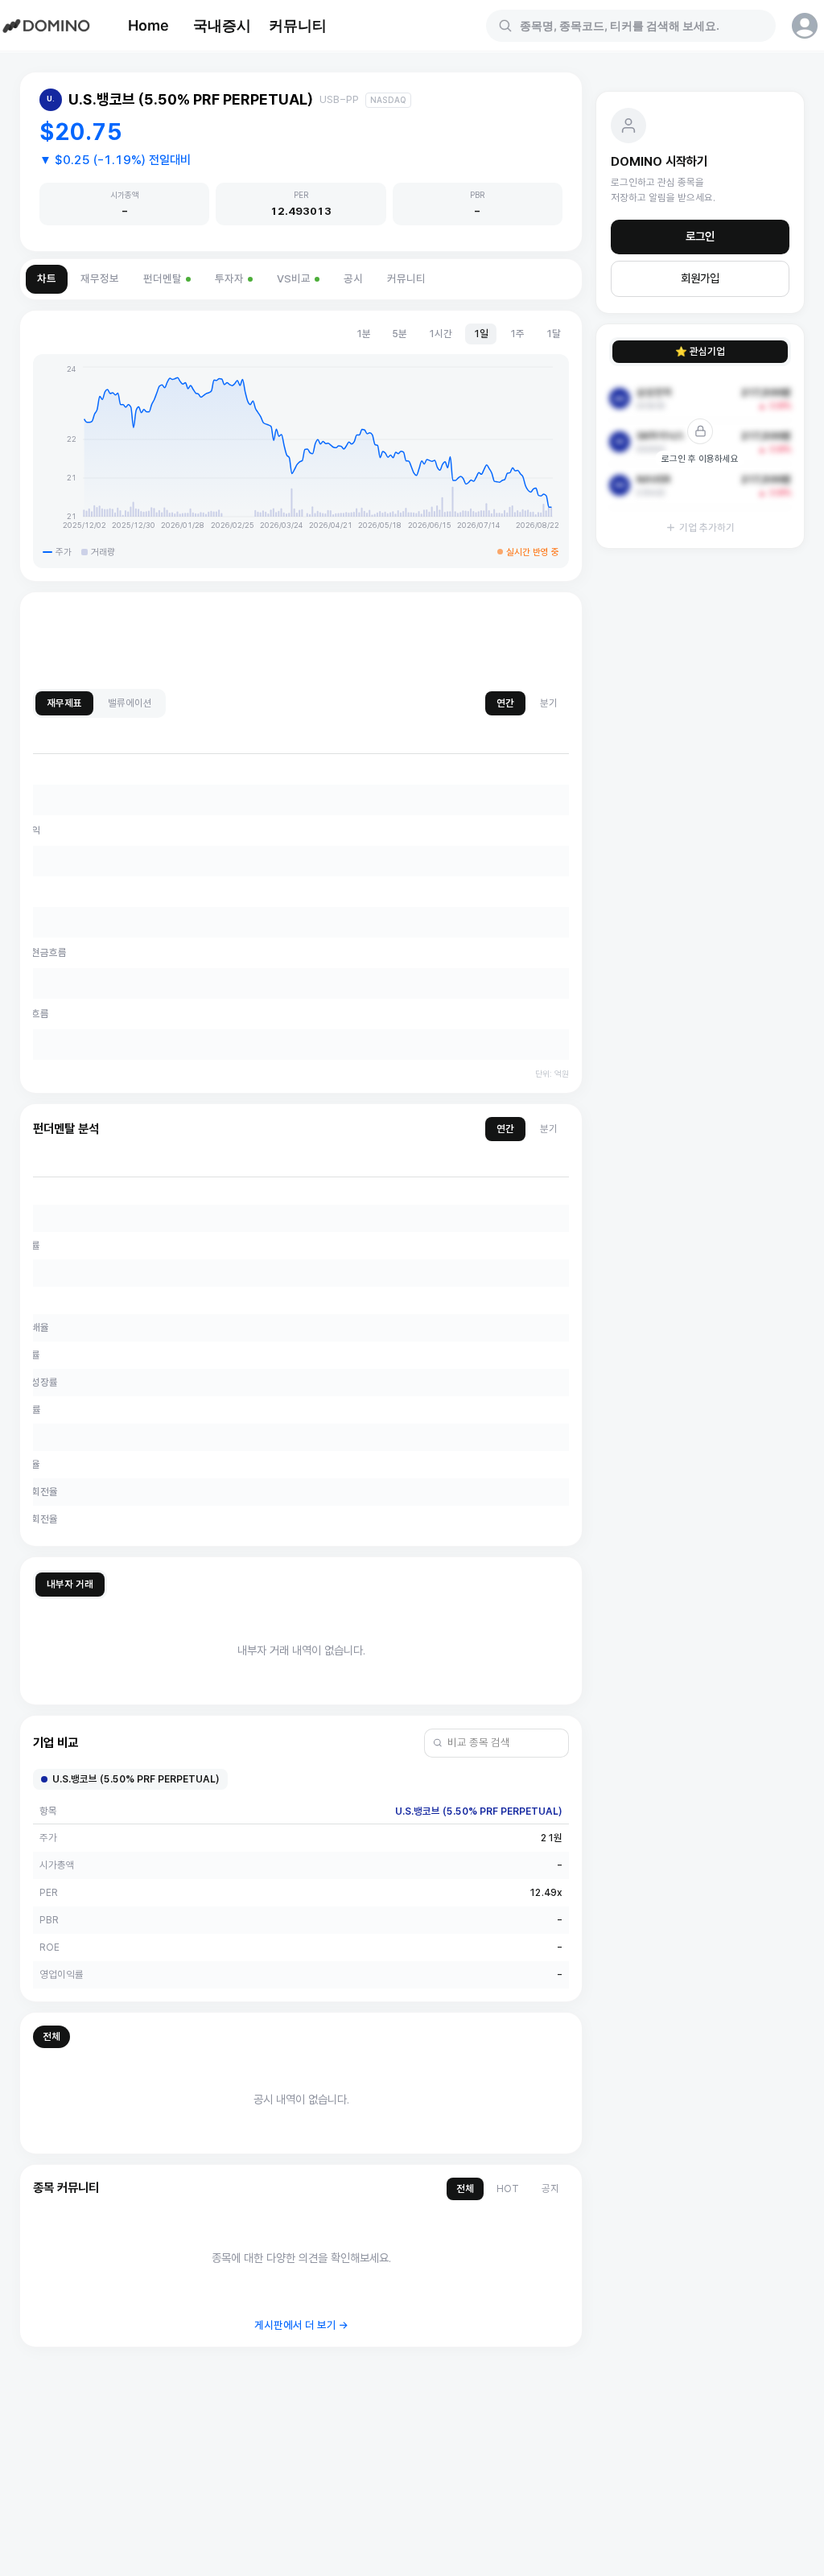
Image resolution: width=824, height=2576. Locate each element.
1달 (553, 334)
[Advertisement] (301, 641)
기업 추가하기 (707, 528)
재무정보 (100, 279)
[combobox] (641, 26)
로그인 (700, 237)
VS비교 (294, 279)
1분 (363, 334)
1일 (481, 334)
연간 (505, 703)
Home (148, 25)
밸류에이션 (130, 703)
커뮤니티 (298, 25)
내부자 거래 (70, 1584)
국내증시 (222, 25)
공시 (353, 279)
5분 (400, 334)
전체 (51, 2036)
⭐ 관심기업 (700, 351)
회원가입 (700, 278)
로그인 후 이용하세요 (700, 459)
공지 (550, 2189)
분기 (549, 703)
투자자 (229, 279)
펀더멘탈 (163, 279)
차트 (47, 279)
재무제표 (64, 703)
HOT (508, 2189)
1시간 (440, 334)
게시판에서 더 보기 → (301, 2325)
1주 (517, 334)
